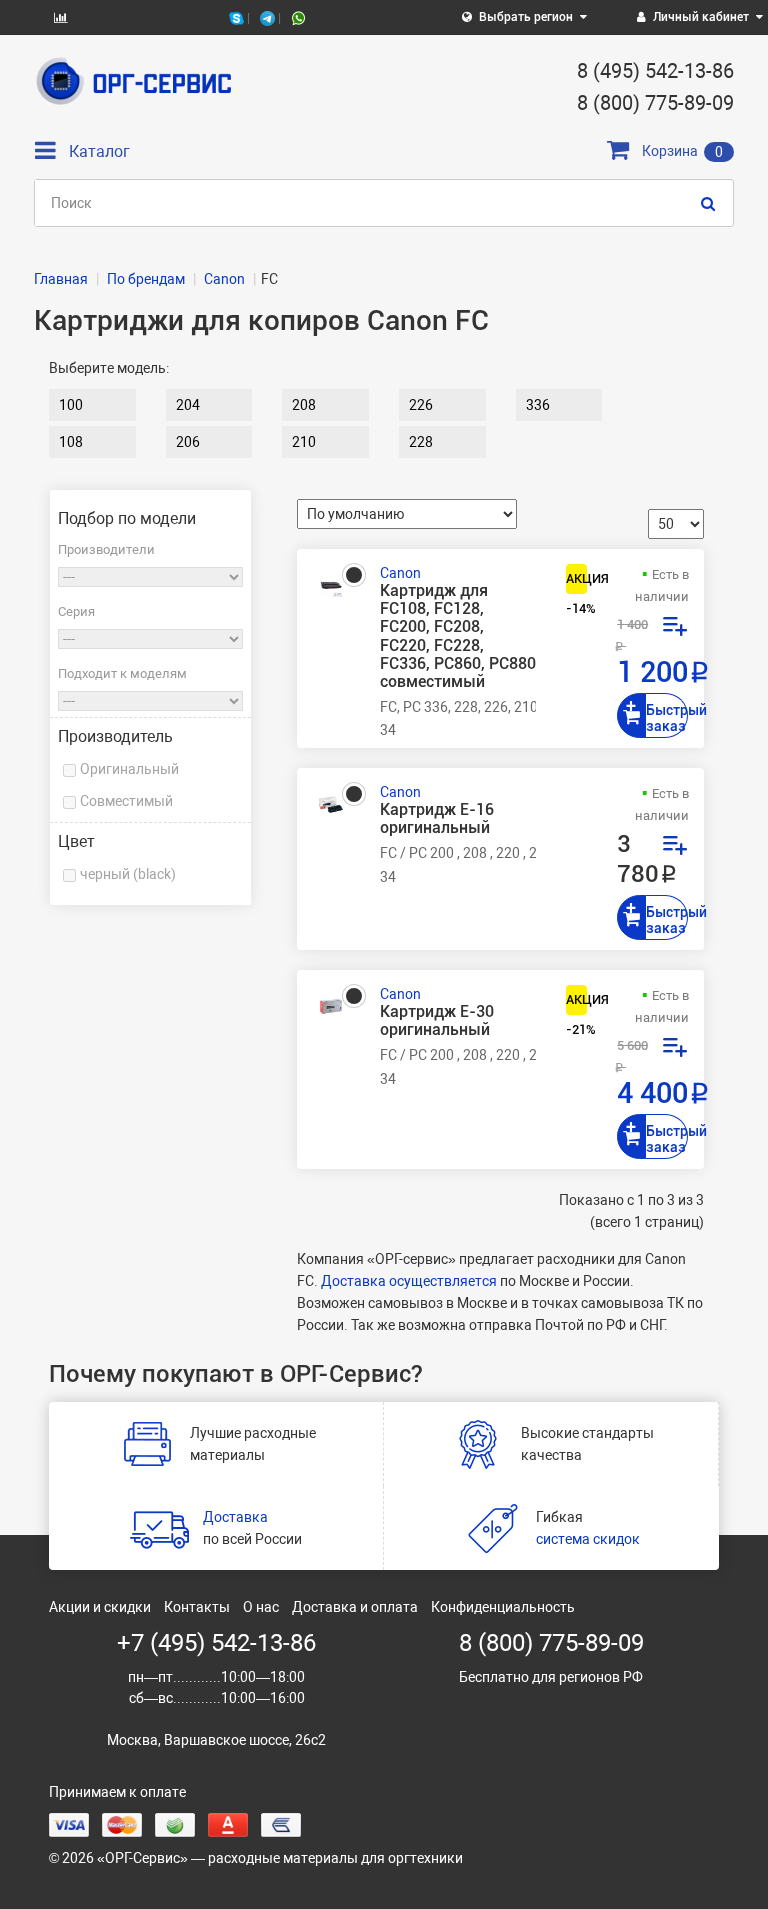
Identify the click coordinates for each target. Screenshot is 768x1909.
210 (304, 442)
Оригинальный (129, 769)
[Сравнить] (674, 629)
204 (188, 405)
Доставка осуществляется (409, 1281)
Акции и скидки (100, 1607)
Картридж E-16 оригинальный (437, 819)
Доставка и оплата (355, 1607)
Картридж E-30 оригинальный (437, 1021)
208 (304, 405)
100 (71, 405)
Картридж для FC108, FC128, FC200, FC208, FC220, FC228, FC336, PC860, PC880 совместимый (458, 636)
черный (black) (128, 874)
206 (188, 442)
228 (421, 442)
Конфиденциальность (503, 1607)
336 (538, 405)
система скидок (588, 1539)
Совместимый (126, 801)
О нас (261, 1607)
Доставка (235, 1517)
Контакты (197, 1607)
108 (71, 442)
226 (421, 405)
